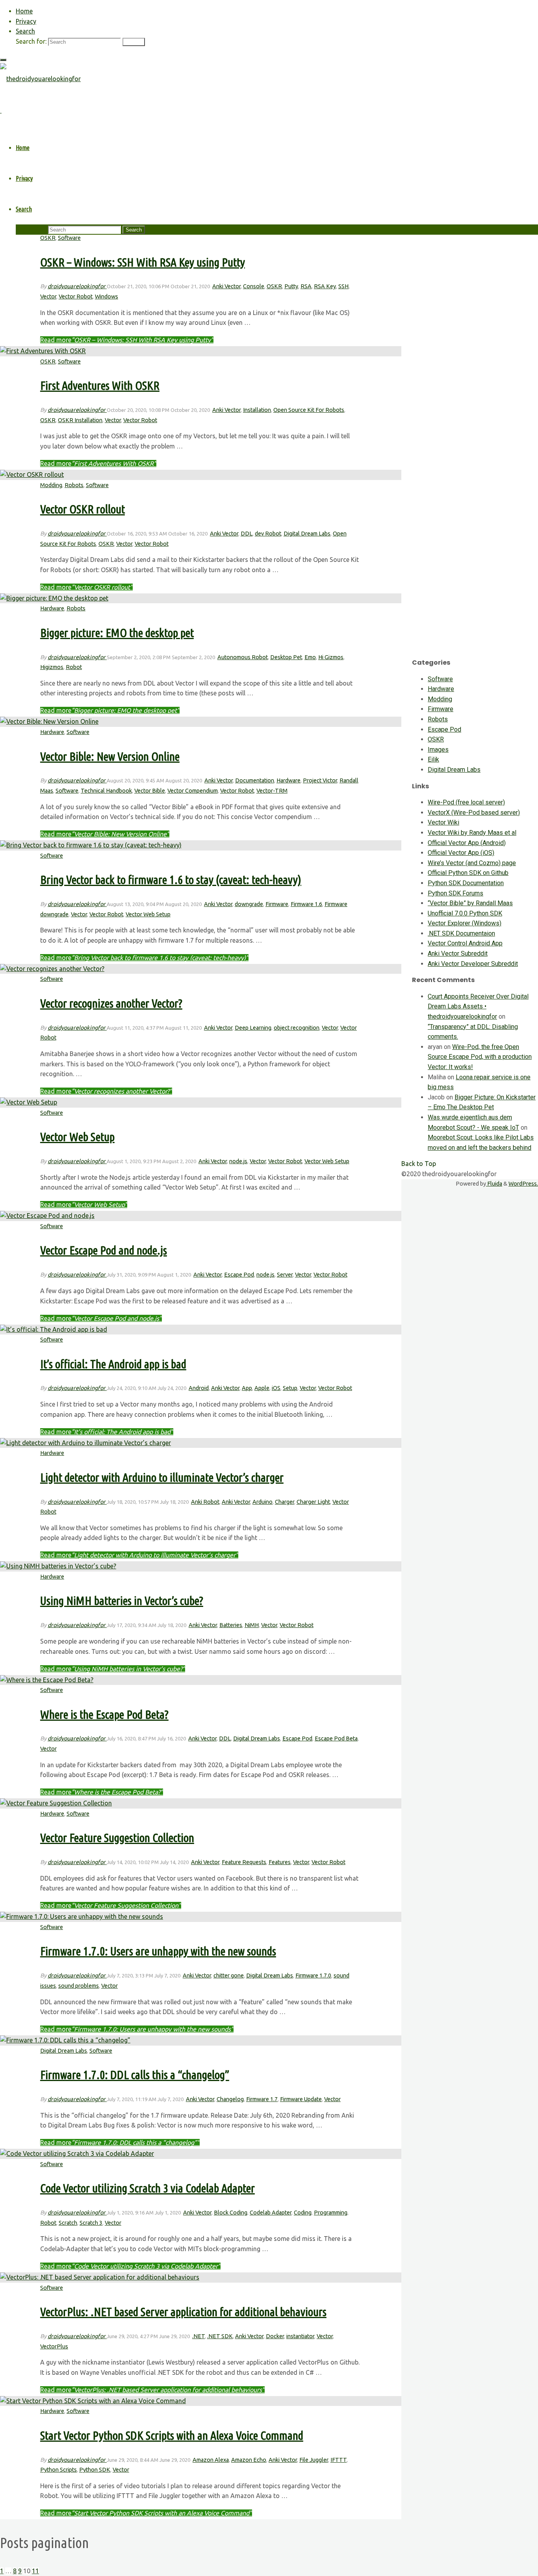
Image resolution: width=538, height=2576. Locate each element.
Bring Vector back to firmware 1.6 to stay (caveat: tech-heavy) (171, 880)
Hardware (52, 608)
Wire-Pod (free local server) (466, 802)
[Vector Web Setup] (29, 1102)
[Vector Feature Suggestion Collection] (56, 1803)
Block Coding (231, 2213)
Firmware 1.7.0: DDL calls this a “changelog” (135, 2075)
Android (199, 1388)
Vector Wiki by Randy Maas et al (472, 833)
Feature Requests (244, 1862)
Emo (310, 657)
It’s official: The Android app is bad (113, 1364)
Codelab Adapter (271, 2213)
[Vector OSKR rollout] (32, 474)
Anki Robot (205, 1502)
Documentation (255, 780)
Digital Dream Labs (307, 534)
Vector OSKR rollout (83, 509)
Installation (257, 410)
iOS (276, 1388)
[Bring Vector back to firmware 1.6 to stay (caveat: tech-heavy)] (91, 845)
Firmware (277, 904)
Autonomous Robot (243, 657)
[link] (25, 31)
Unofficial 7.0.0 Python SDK (465, 913)
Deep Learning (253, 1028)
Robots (74, 485)
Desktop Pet (286, 657)
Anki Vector (226, 286)
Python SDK (95, 2470)
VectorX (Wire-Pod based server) (474, 813)
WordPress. (523, 1184)
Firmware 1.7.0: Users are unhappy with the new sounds (158, 1951)
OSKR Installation (80, 420)
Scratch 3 (91, 2223)
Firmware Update (301, 2099)
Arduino (263, 1502)
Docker (275, 2336)
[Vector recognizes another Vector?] (52, 969)
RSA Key (325, 286)
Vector (48, 297)
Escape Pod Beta (336, 1738)
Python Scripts (58, 2470)
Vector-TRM (272, 791)
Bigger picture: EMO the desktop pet (117, 633)
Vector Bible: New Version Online (110, 756)
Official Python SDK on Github (468, 873)
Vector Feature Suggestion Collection (117, 1838)
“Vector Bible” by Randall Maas (470, 903)
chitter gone (229, 1976)
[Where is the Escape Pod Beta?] (47, 1680)
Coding (303, 2213)
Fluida (494, 1184)
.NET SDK (220, 2336)
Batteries (231, 1625)
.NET (199, 2336)
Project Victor (320, 780)
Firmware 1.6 (306, 904)
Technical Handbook (106, 791)
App (247, 1388)
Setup (290, 1388)
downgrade (249, 904)
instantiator (300, 2336)
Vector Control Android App (465, 943)
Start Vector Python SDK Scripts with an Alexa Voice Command (172, 2435)
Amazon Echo (249, 2460)
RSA (306, 286)
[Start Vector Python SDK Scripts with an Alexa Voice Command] (93, 2401)
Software (69, 238)
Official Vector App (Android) (467, 843)
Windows (107, 297)
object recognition (297, 1028)
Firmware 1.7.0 (313, 1976)
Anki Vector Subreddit (458, 953)
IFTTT (339, 2460)
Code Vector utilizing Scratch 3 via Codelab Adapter (147, 2188)
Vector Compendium (193, 791)
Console (254, 286)
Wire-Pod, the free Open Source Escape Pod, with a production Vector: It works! (480, 1057)
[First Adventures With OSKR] (43, 351)
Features (280, 1862)
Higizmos (52, 667)
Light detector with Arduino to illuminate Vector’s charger (162, 1477)
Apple (262, 1388)
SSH (343, 286)
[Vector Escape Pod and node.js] (47, 1216)
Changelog (230, 2099)
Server (285, 1275)
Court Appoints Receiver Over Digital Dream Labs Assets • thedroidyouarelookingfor (478, 1006)
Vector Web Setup (148, 914)
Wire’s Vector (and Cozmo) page (472, 863)
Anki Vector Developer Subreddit (473, 964)
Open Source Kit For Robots (309, 410)
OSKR (48, 238)
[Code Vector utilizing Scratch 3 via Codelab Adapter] (77, 2153)
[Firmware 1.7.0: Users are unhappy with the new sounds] (82, 1916)
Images (438, 750)
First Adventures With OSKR (100, 385)
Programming (331, 2213)
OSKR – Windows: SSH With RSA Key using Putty (143, 262)
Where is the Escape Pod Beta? (104, 1714)
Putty (291, 286)
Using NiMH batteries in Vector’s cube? (122, 1601)
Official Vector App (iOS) (461, 853)
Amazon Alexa (211, 2460)
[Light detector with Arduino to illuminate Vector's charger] (85, 1443)
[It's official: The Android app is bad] (54, 1329)
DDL (247, 534)
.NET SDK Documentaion (461, 933)
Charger (285, 1502)
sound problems (79, 1986)
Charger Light (313, 1502)
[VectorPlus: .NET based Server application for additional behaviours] (100, 2277)
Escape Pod (239, 1275)
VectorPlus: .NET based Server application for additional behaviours (183, 2312)
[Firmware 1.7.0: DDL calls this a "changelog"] (65, 2040)
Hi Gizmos (331, 657)
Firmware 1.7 (262, 2099)
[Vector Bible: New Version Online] (49, 721)
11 (35, 2571)
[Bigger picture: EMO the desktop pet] (54, 598)
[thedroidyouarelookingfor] (40, 79)
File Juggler (314, 2460)
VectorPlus (54, 2346)
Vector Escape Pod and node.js (104, 1250)
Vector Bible (150, 791)
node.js (238, 1161)
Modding (51, 485)
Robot (74, 667)
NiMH (252, 1625)
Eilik (433, 759)
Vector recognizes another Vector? (111, 1003)
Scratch (68, 2223)
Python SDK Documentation (466, 883)
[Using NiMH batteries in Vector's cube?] (58, 1566)
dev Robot (268, 534)
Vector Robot (76, 297)
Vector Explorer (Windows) (465, 923)
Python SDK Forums (455, 893)
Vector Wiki (443, 822)
